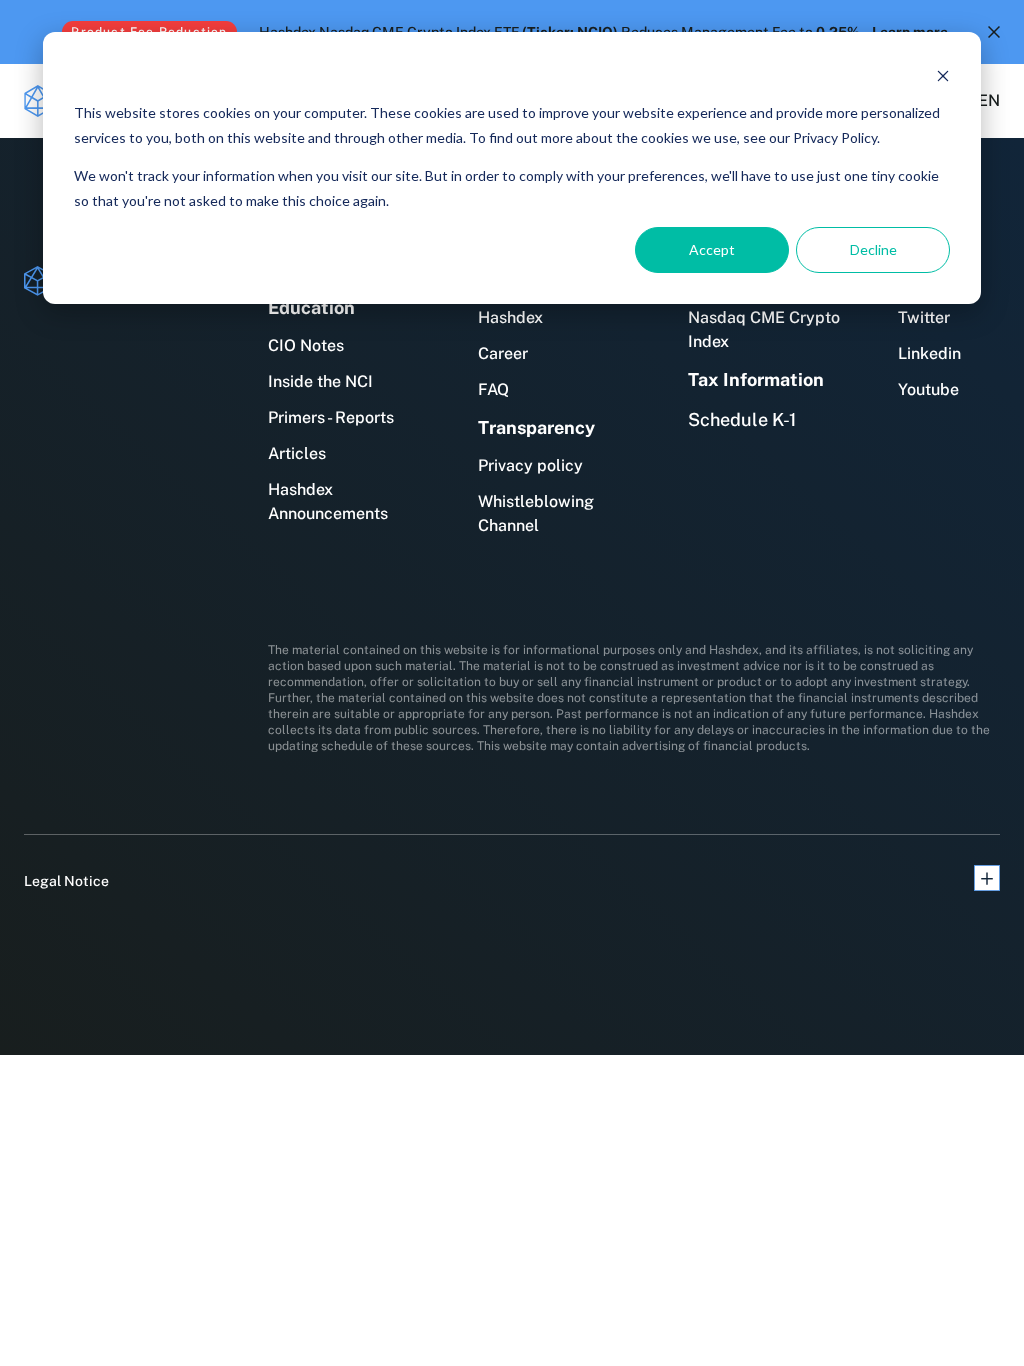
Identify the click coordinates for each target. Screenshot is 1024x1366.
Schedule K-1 (742, 419)
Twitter (924, 317)
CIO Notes (306, 345)
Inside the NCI (320, 381)
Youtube (928, 389)
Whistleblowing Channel (536, 513)
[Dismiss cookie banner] (943, 75)
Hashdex (510, 317)
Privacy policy (530, 465)
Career (503, 353)
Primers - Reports (331, 417)
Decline (873, 249)
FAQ (493, 389)
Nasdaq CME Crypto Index (764, 329)
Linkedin (929, 353)
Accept (712, 249)
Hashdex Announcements (328, 501)
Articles (297, 453)
